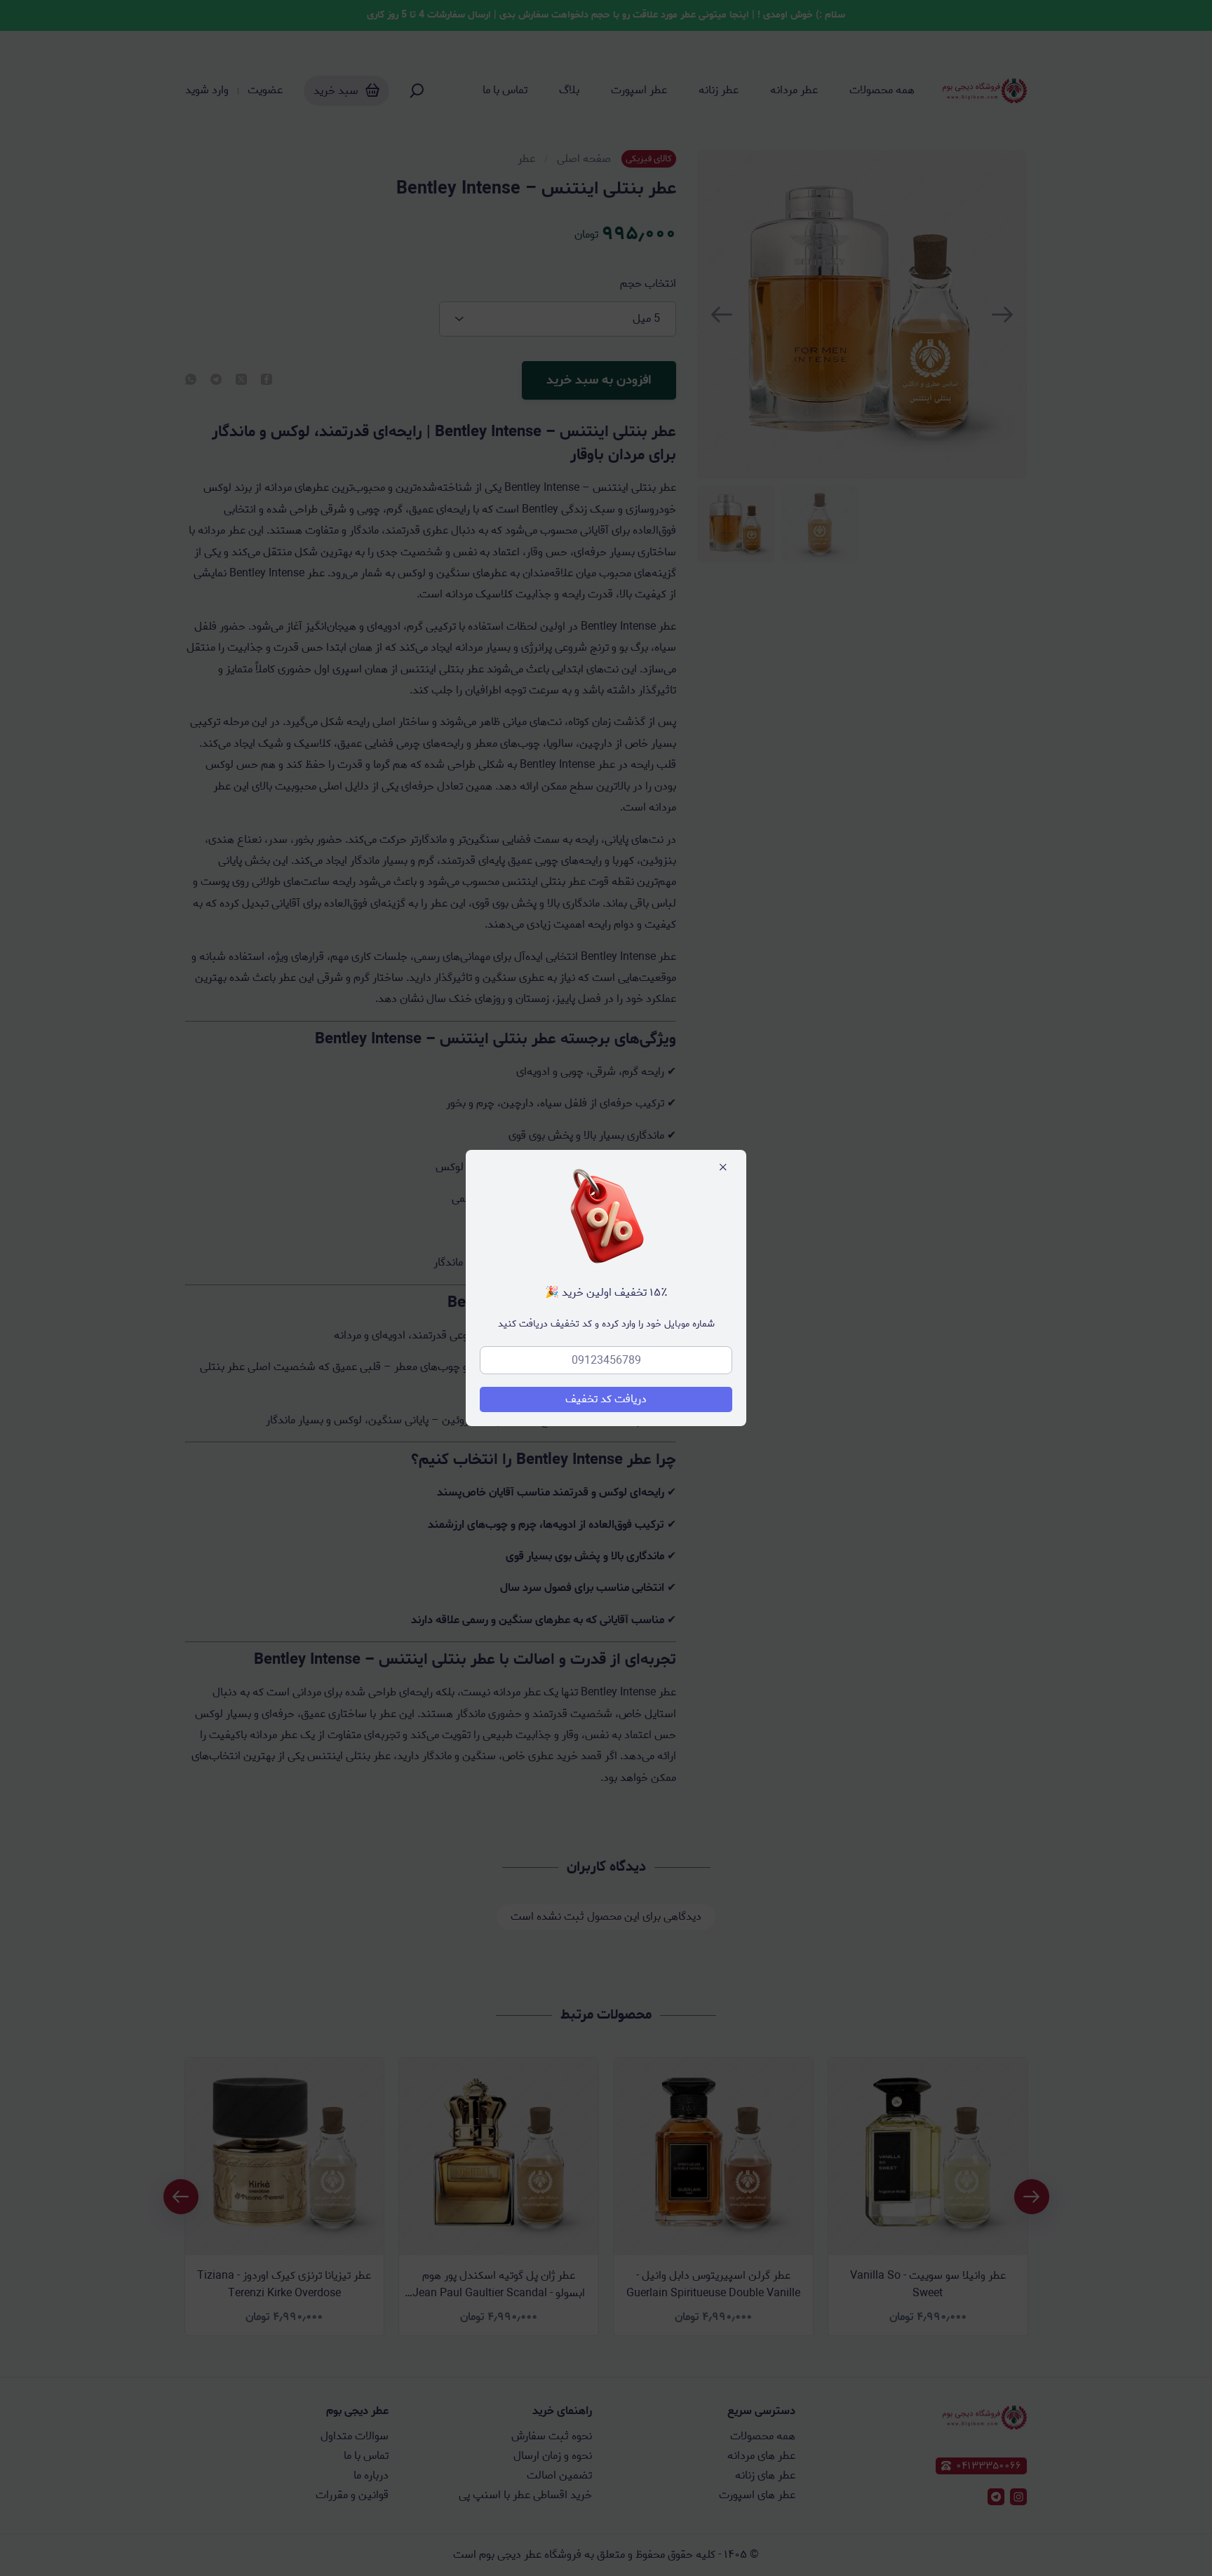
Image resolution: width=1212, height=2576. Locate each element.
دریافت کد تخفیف (606, 1399)
